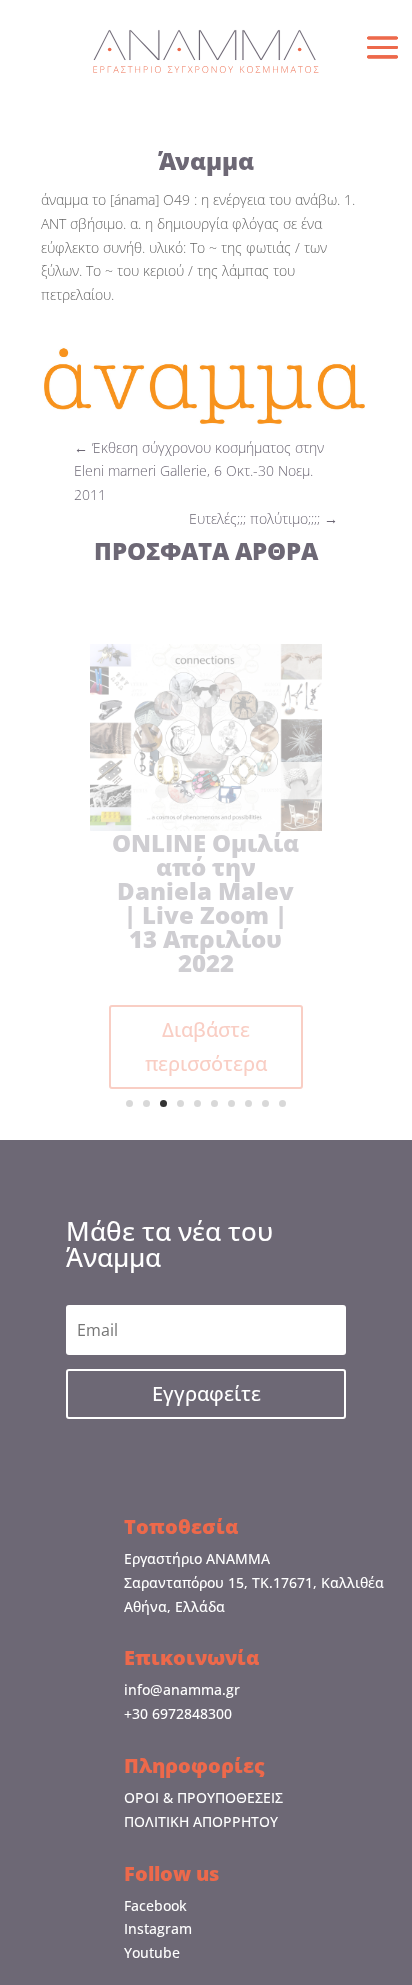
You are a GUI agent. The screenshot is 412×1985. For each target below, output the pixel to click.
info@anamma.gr (182, 1689)
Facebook (155, 1905)
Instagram (158, 1928)
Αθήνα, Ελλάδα (174, 1606)
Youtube (152, 1952)
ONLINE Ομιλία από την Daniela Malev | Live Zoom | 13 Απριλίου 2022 (205, 902)
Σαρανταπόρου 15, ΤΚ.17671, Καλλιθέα (254, 1582)
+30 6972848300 (178, 1713)
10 (282, 1103)
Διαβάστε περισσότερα (206, 1046)
